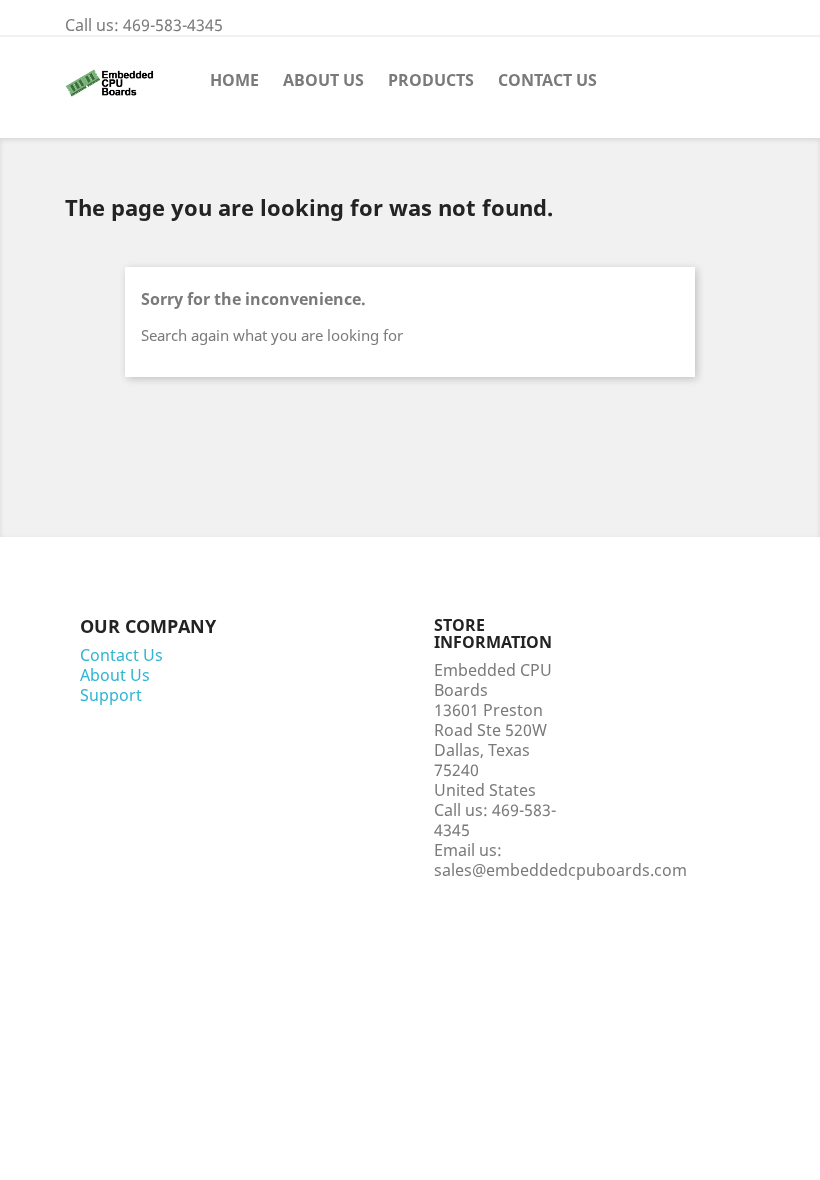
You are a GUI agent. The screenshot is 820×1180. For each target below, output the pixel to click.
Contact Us (547, 80)
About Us (323, 80)
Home (234, 80)
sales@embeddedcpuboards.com (560, 870)
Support (111, 695)
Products (431, 80)
